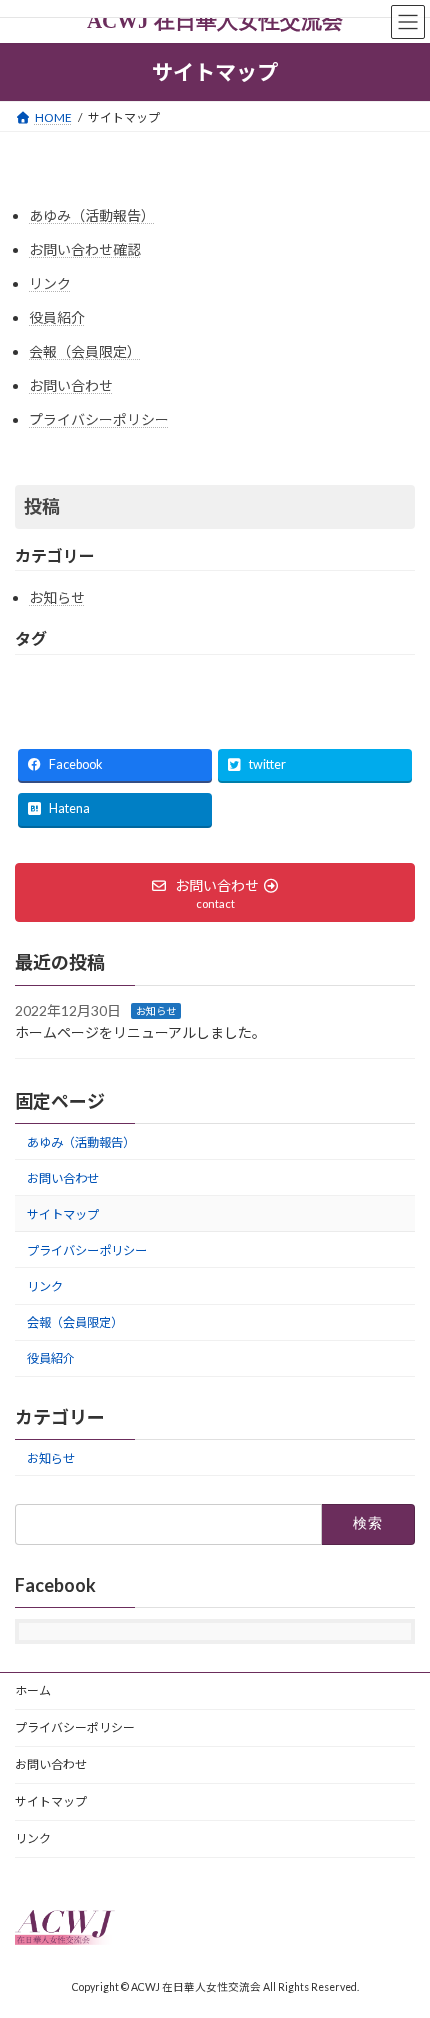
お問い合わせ (71, 385)
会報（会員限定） (85, 351)
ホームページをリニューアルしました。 (140, 1032)
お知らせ (57, 597)
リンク (50, 283)
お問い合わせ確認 (85, 249)
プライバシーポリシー (99, 419)
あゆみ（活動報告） (92, 215)
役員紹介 (57, 317)
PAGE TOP (399, 1936)
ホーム (33, 1690)
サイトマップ (63, 1214)
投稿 (42, 506)
